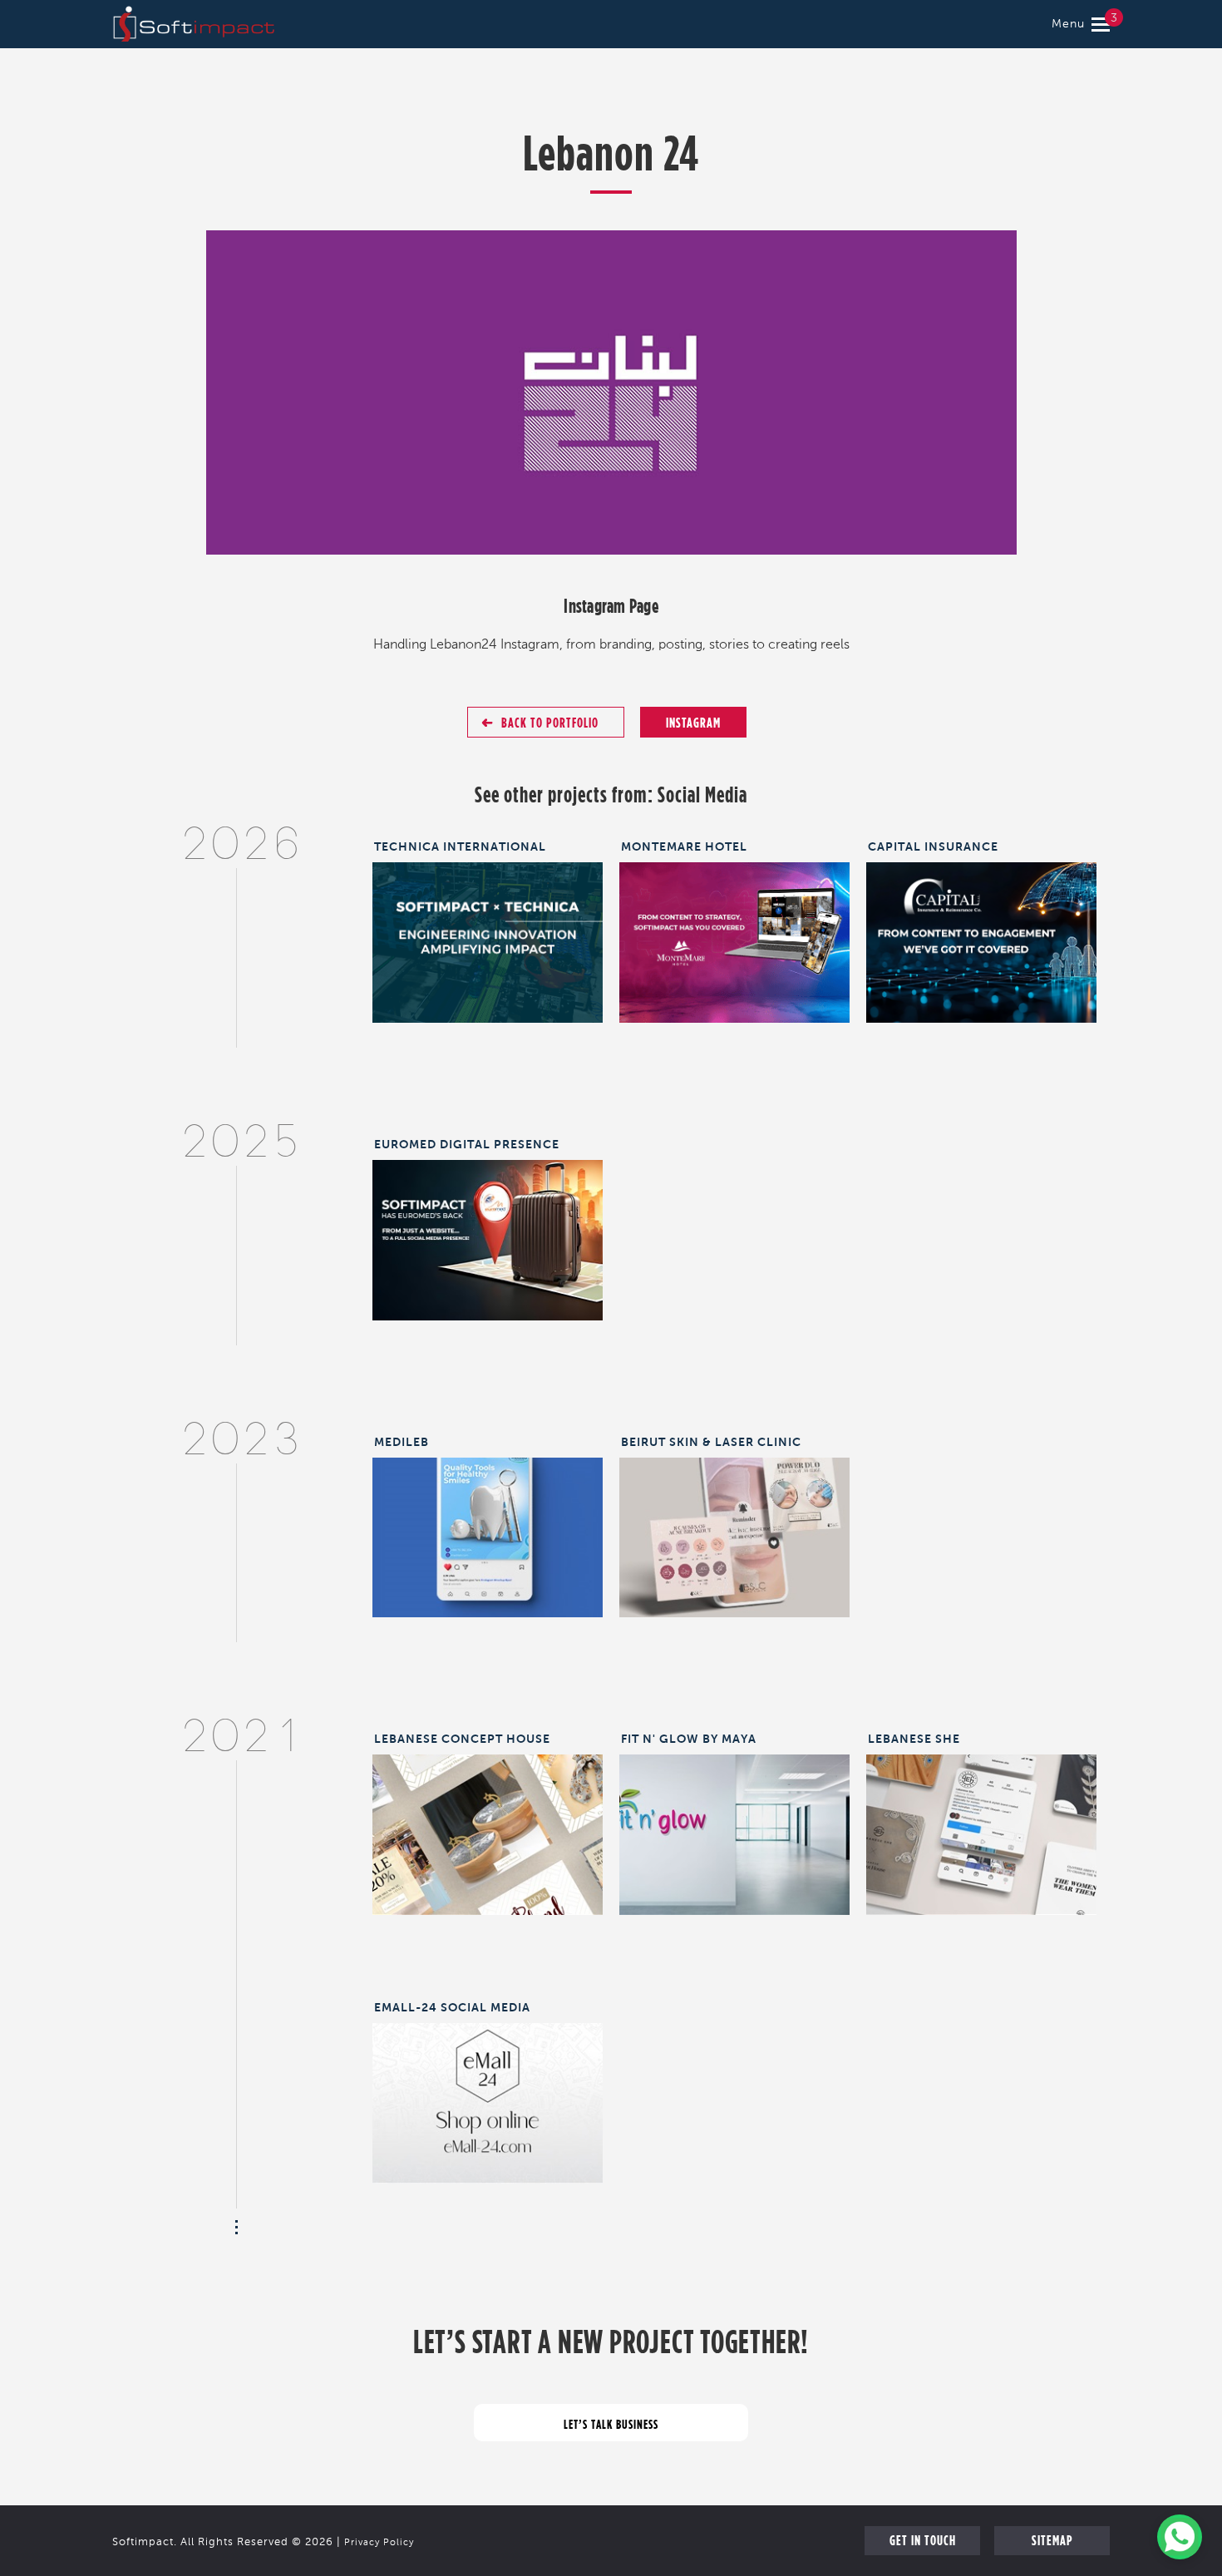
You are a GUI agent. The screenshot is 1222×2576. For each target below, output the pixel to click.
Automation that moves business (488, 938)
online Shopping (488, 2092)
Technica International (460, 846)
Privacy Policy (379, 2543)
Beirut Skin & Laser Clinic (711, 1442)
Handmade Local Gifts (488, 1823)
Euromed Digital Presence (467, 1144)
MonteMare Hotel (684, 846)
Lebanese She (914, 1739)
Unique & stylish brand (981, 1823)
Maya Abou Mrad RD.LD (734, 1823)
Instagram (693, 722)
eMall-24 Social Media (452, 2007)
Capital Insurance (933, 846)
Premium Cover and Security (981, 931)
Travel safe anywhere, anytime (488, 1228)
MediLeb (402, 1442)
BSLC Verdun (734, 1526)
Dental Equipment (488, 1526)
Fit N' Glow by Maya (689, 1739)
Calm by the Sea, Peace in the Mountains (734, 938)
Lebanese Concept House (462, 1739)
